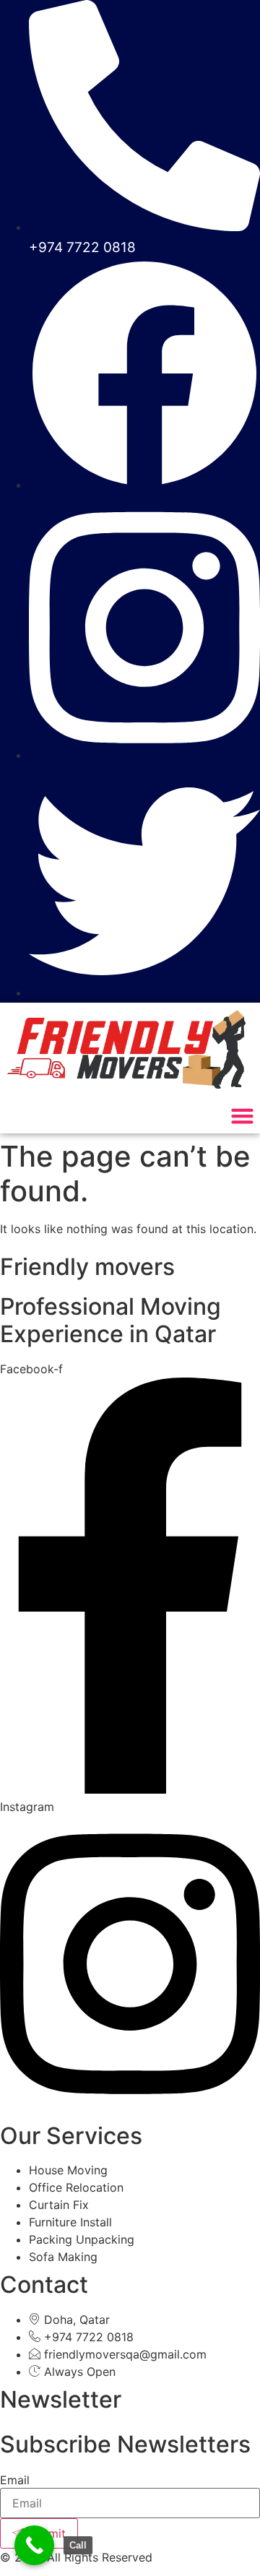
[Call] (34, 2545)
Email (15, 2480)
